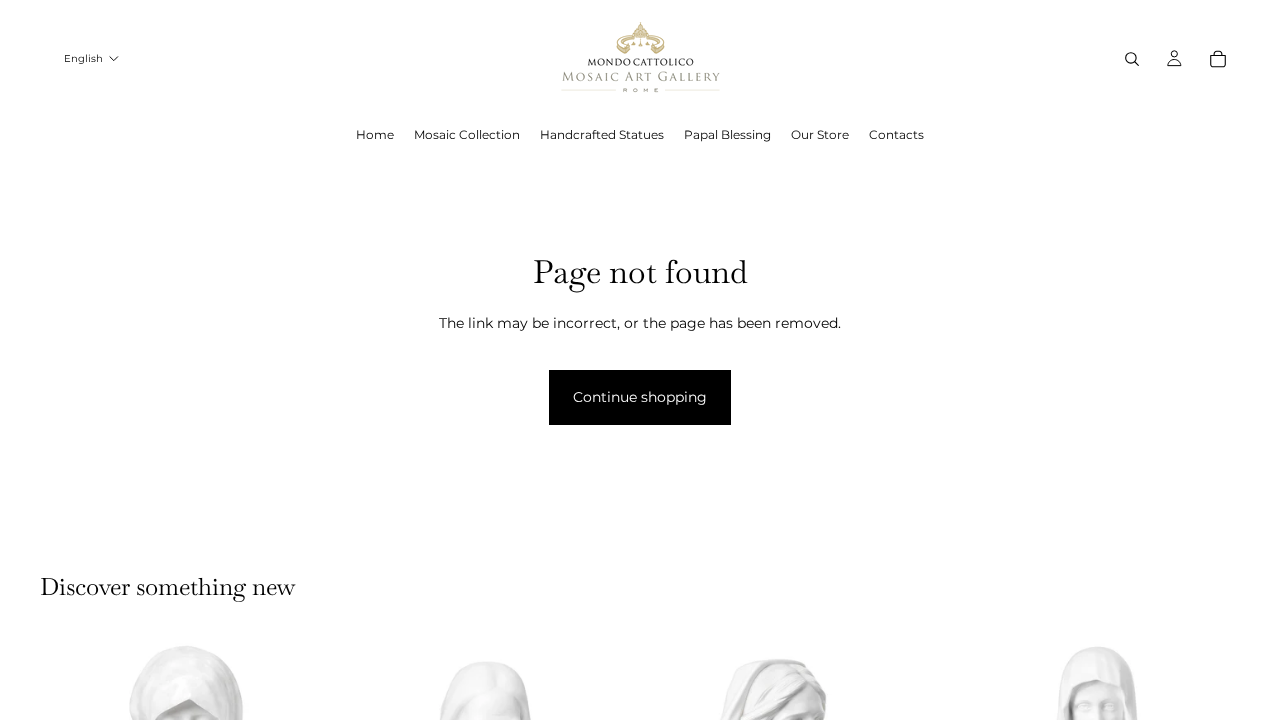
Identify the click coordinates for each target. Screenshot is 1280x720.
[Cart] (1218, 59)
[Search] (1132, 59)
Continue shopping (640, 397)
